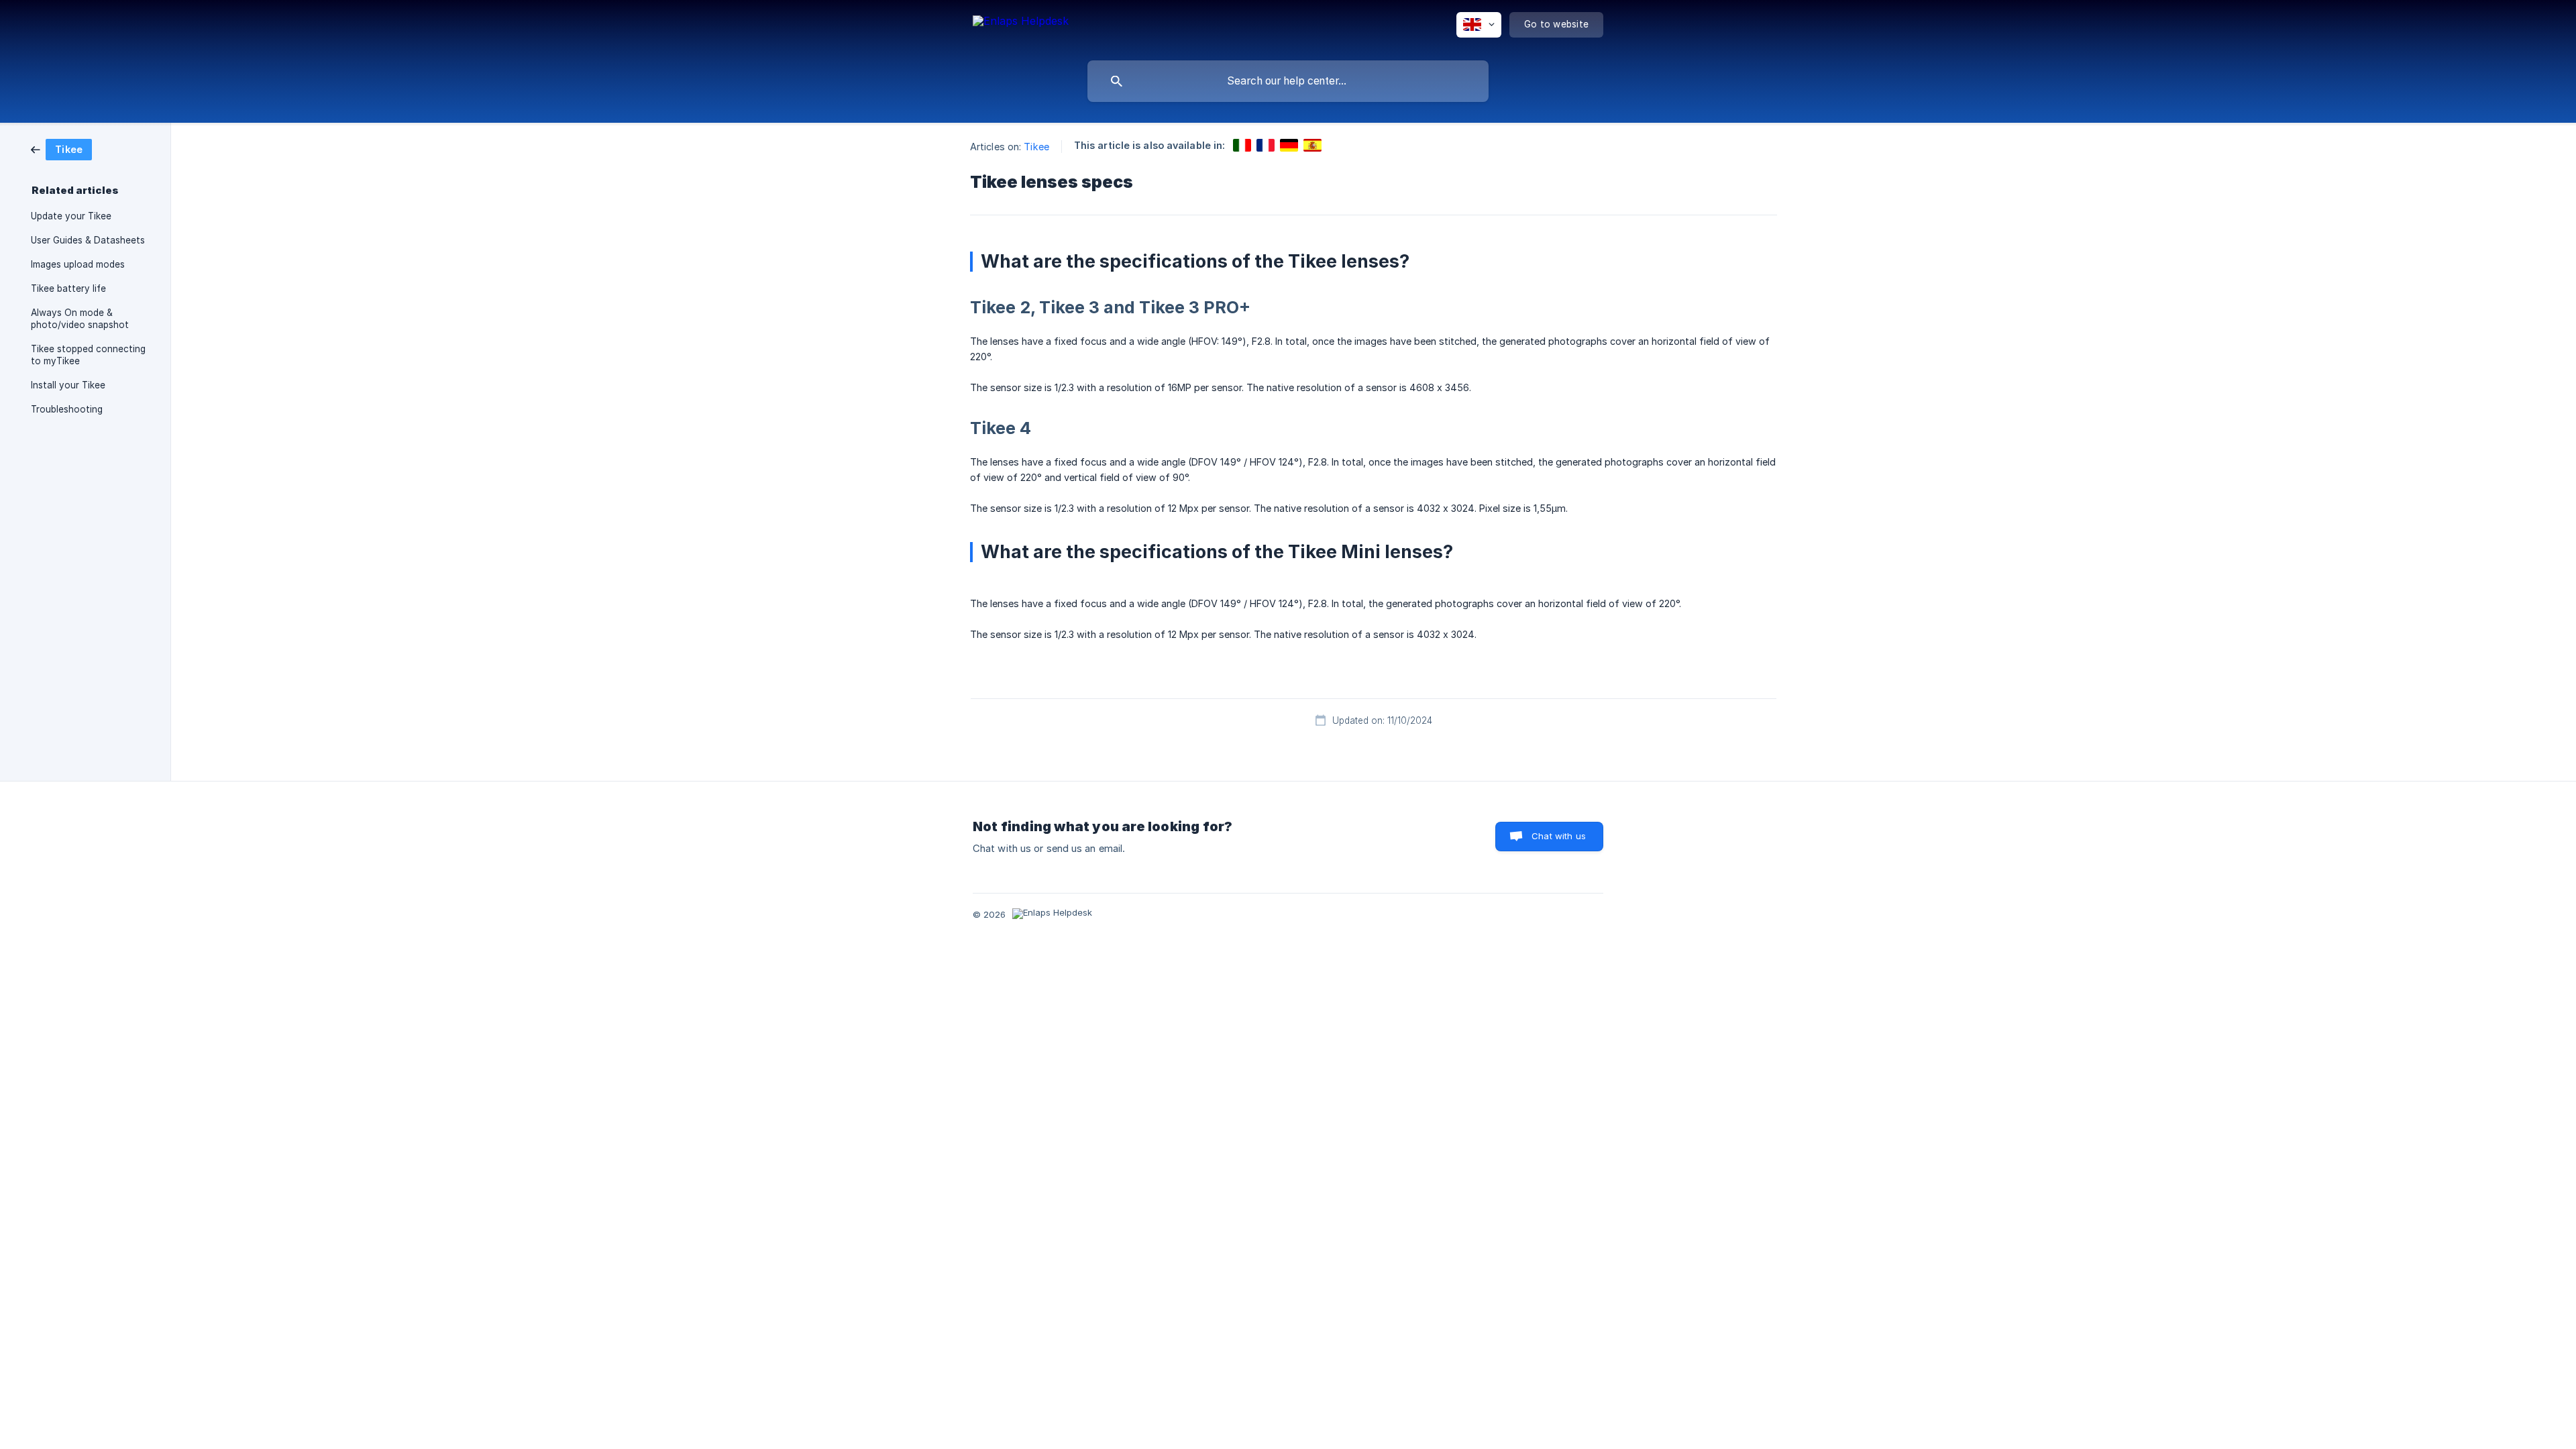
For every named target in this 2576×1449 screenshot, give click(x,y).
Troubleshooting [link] (67, 409)
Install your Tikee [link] (68, 385)
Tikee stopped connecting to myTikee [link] (88, 355)
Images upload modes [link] (78, 264)
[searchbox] (1288, 81)
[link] (61, 149)
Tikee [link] (1036, 147)
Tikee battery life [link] (68, 288)
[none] (1021, 27)
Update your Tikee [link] (71, 216)
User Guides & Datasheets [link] (88, 240)
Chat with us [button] (1559, 836)
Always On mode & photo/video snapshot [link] (80, 319)
